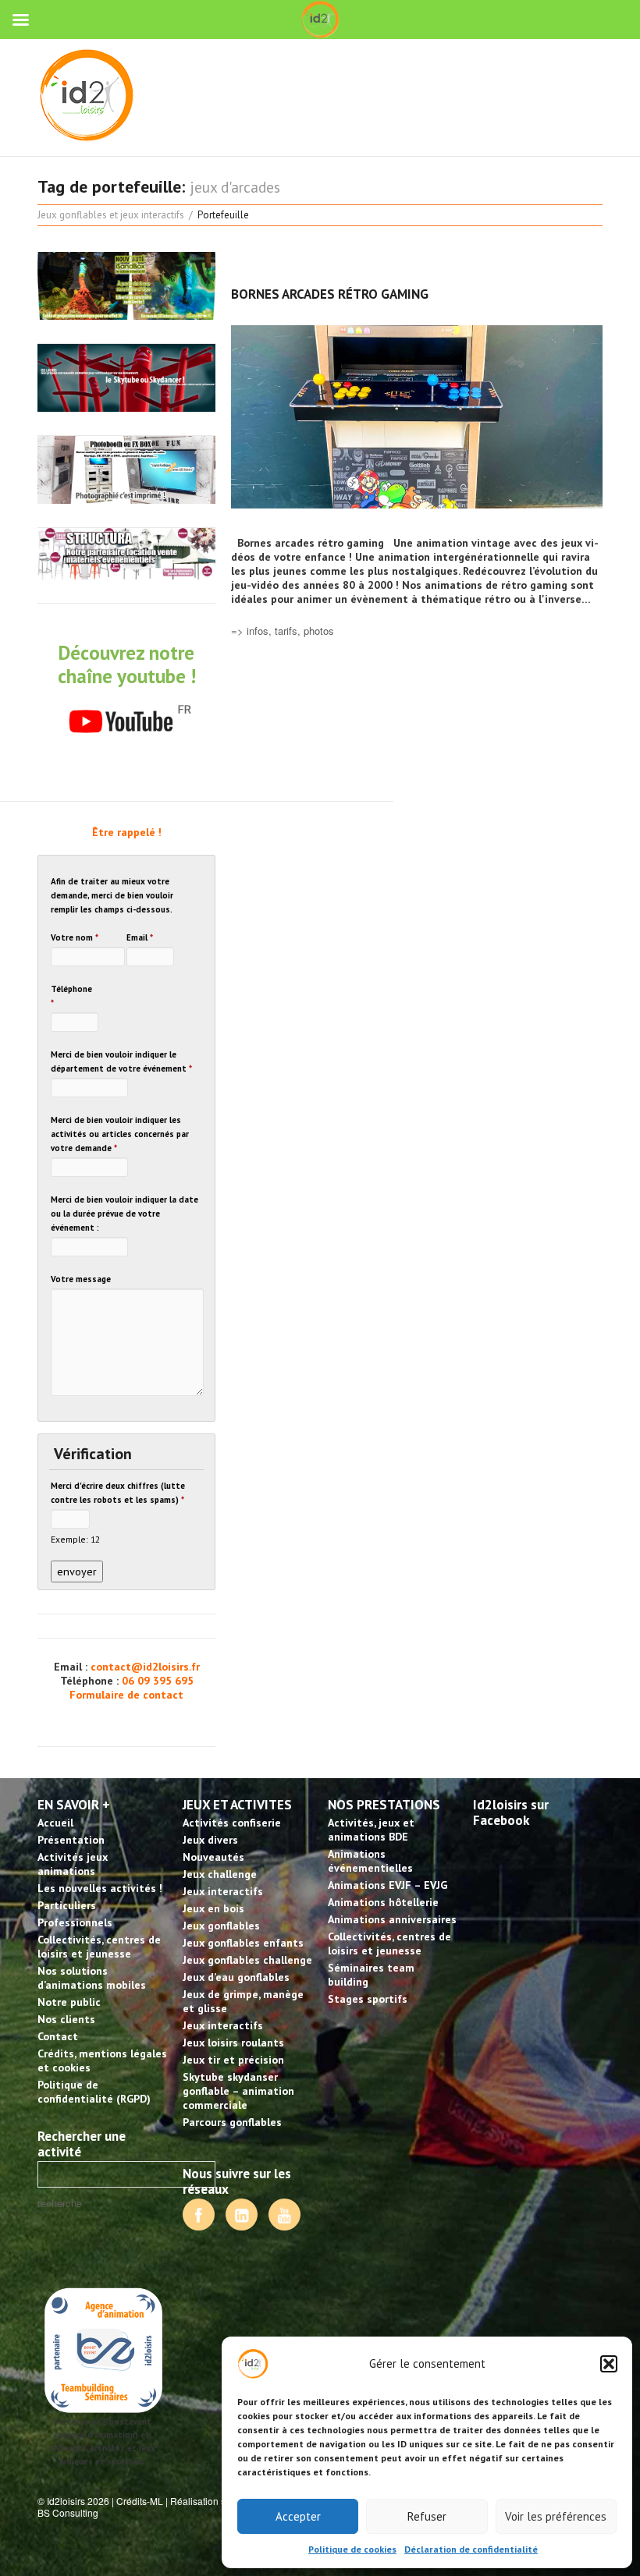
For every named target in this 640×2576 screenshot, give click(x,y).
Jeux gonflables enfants (243, 1943)
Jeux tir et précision (233, 2060)
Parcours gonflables (232, 2122)
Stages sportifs (368, 1999)
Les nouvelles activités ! (100, 1888)
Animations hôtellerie (383, 1902)
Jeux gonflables (221, 1926)
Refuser (427, 2516)
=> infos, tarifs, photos (283, 631)
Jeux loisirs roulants (233, 2043)
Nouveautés (213, 1857)
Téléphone (71, 996)
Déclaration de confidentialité (471, 2549)
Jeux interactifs (223, 1891)
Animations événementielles (370, 1861)
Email (140, 937)
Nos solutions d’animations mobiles (92, 1978)
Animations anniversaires (392, 1919)
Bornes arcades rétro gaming (330, 294)
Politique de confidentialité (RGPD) (94, 2092)
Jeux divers (210, 1840)
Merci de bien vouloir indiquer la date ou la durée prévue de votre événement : (124, 1214)
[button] (609, 2364)
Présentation (71, 1840)
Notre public (69, 2002)
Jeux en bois (213, 1908)
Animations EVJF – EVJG (388, 1885)
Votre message (81, 1279)
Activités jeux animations (73, 1864)
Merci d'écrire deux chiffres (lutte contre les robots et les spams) (118, 1493)
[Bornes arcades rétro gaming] (417, 417)
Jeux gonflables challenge (247, 1960)
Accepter (298, 2516)
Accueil (55, 1823)
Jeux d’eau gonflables (236, 1977)
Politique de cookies (352, 2549)
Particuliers (67, 1905)
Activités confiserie (232, 1823)
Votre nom (75, 937)
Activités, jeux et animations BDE (371, 1830)
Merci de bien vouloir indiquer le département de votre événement (121, 1061)
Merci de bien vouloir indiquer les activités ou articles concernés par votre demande (120, 1134)
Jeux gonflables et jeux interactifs (111, 215)
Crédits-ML (140, 2501)
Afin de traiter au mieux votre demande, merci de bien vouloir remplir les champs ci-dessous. (112, 895)
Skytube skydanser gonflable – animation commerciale (238, 2091)
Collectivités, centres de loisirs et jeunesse (99, 1947)
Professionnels (75, 1922)
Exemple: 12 (75, 1539)
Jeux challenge (220, 1874)
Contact (58, 2036)
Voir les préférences (556, 2516)
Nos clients (66, 2019)
